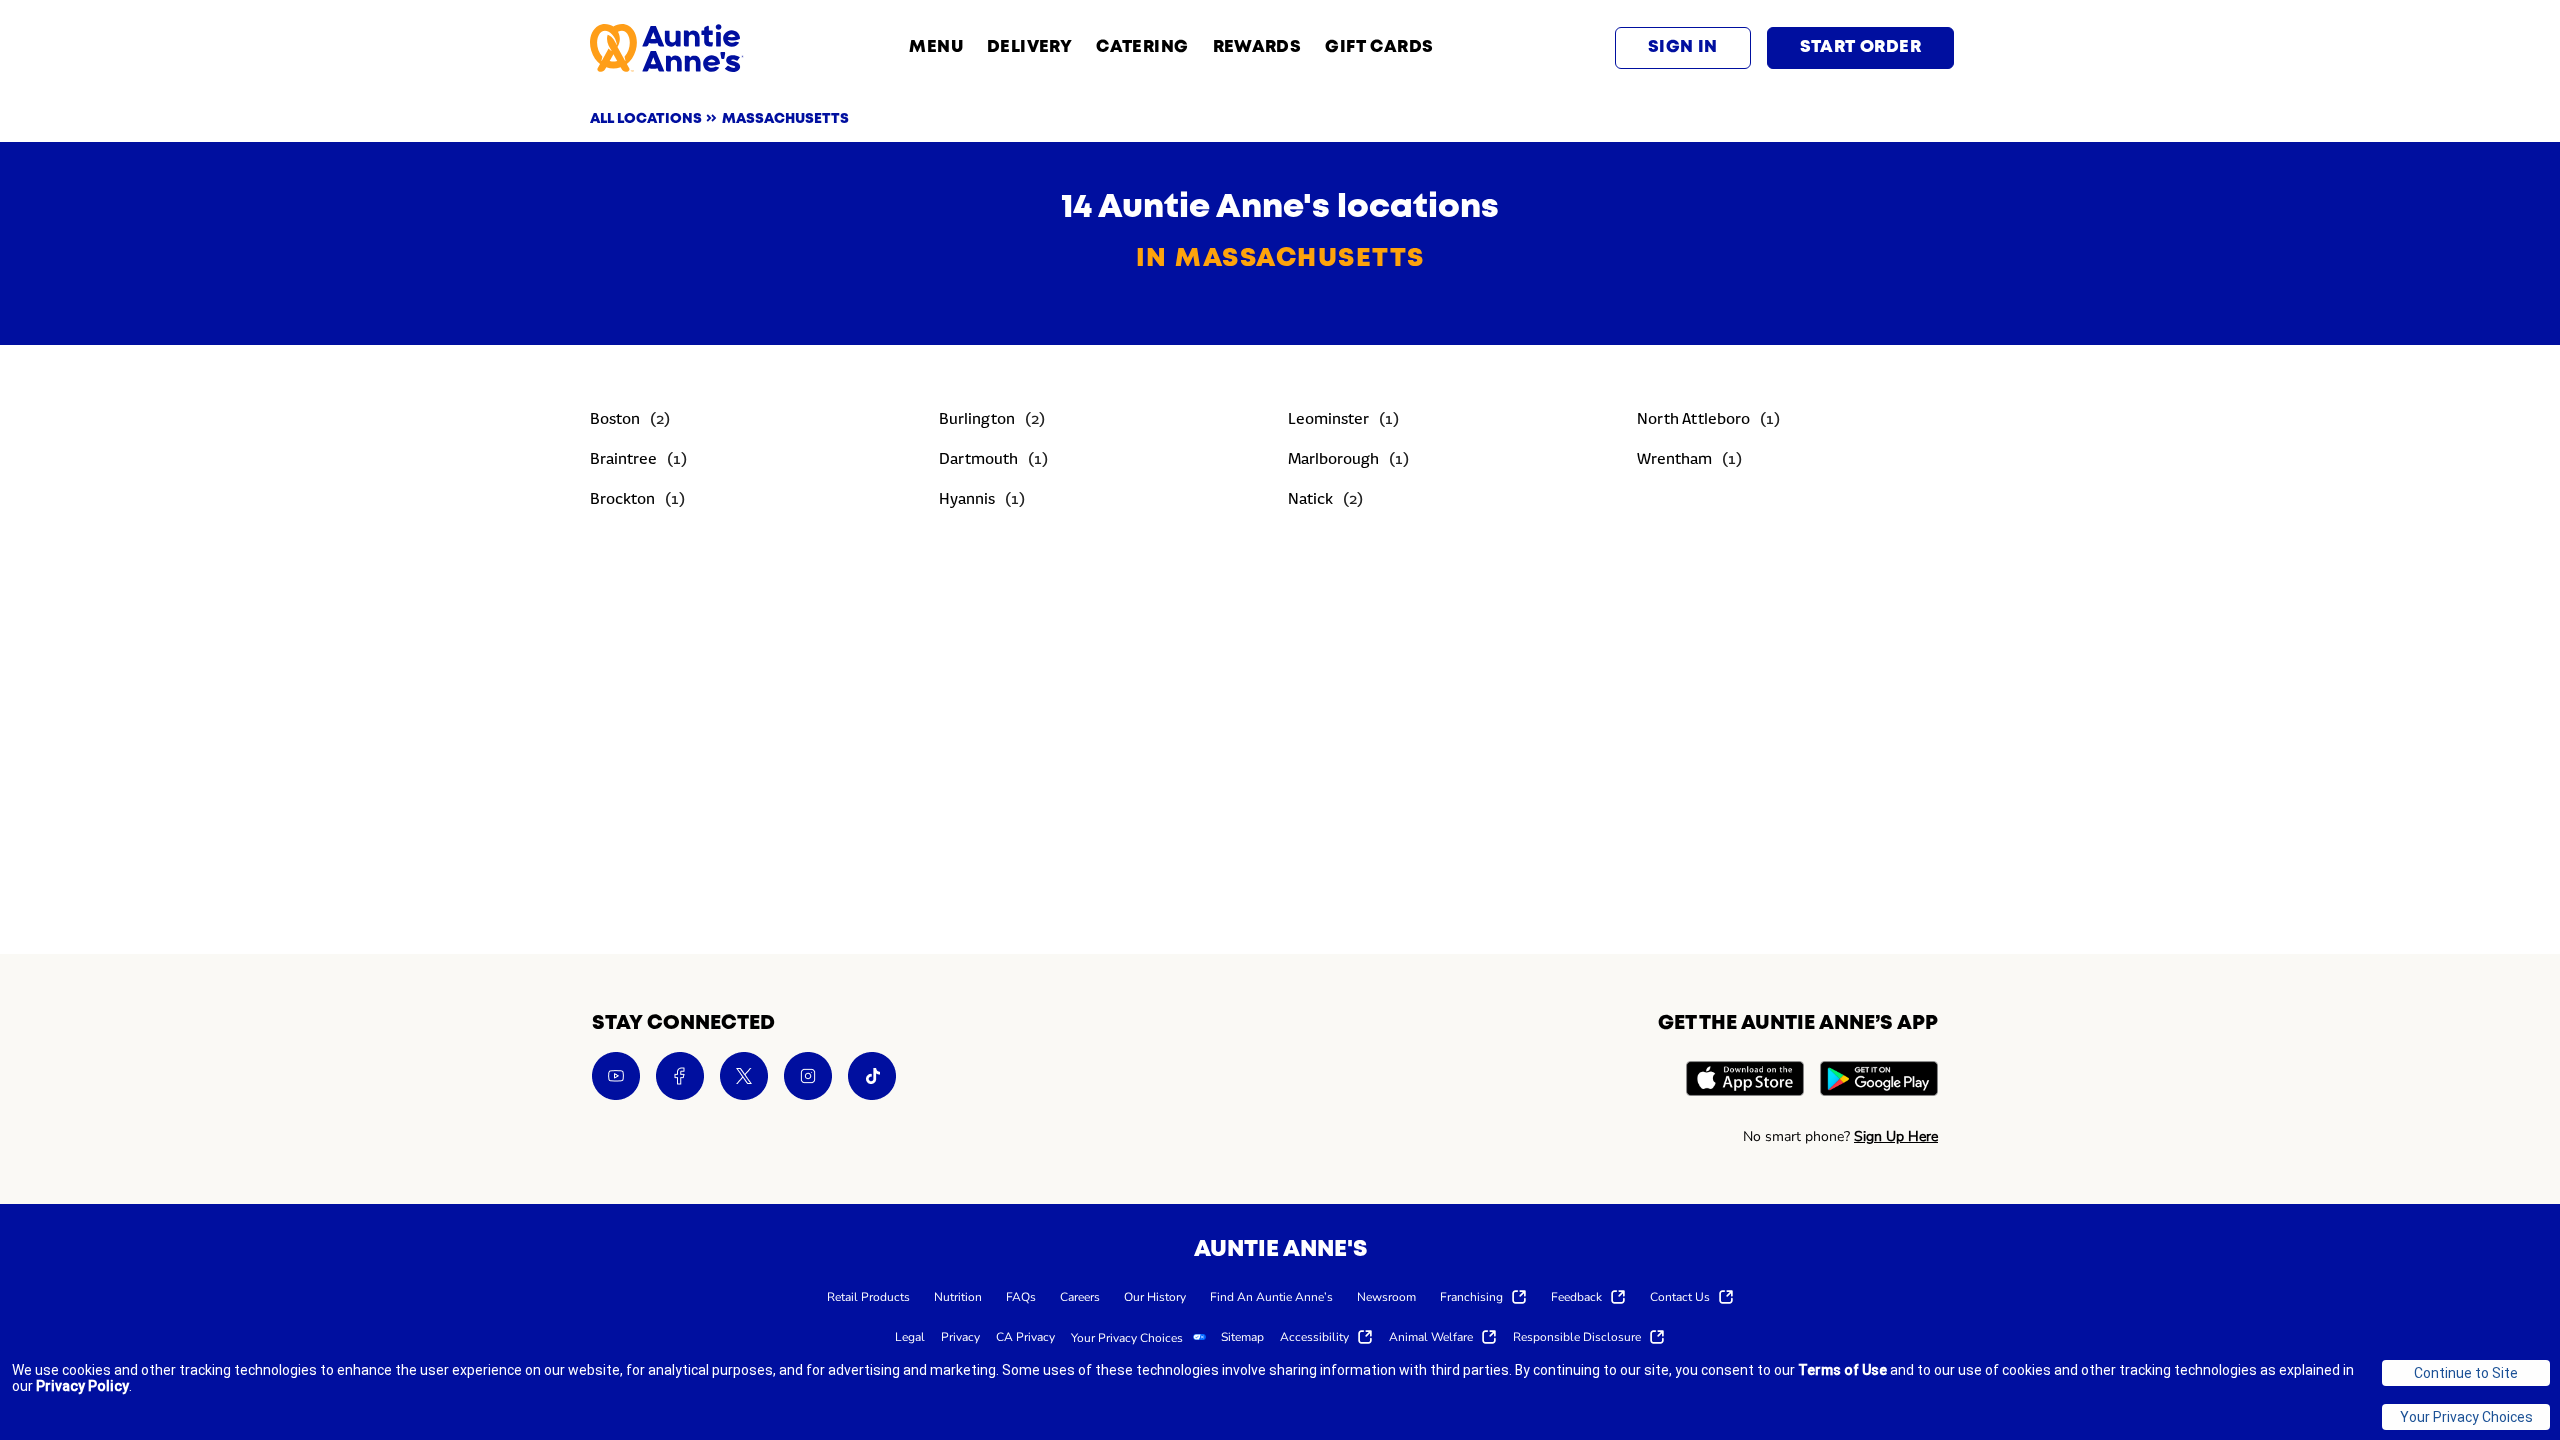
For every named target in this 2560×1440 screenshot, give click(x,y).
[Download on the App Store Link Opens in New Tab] (1745, 1081)
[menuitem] (868, 1296)
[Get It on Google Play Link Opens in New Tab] (1879, 1081)
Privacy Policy (82, 1386)
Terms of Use (1842, 1370)
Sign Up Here (1896, 1136)
